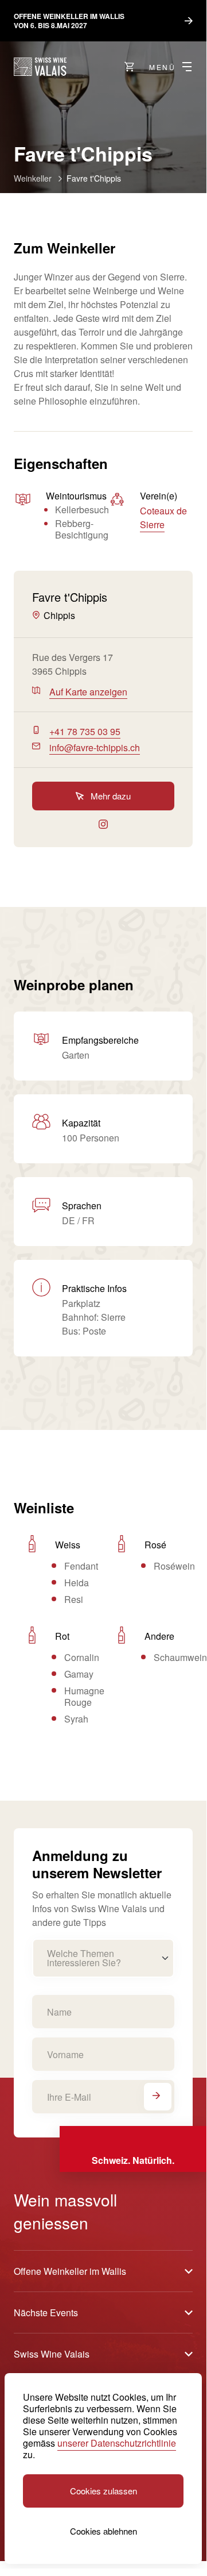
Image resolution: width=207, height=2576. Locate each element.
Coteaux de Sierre (163, 518)
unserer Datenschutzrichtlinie (117, 2443)
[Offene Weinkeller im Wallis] (40, 67)
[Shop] (130, 67)
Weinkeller (33, 178)
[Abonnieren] (158, 2097)
